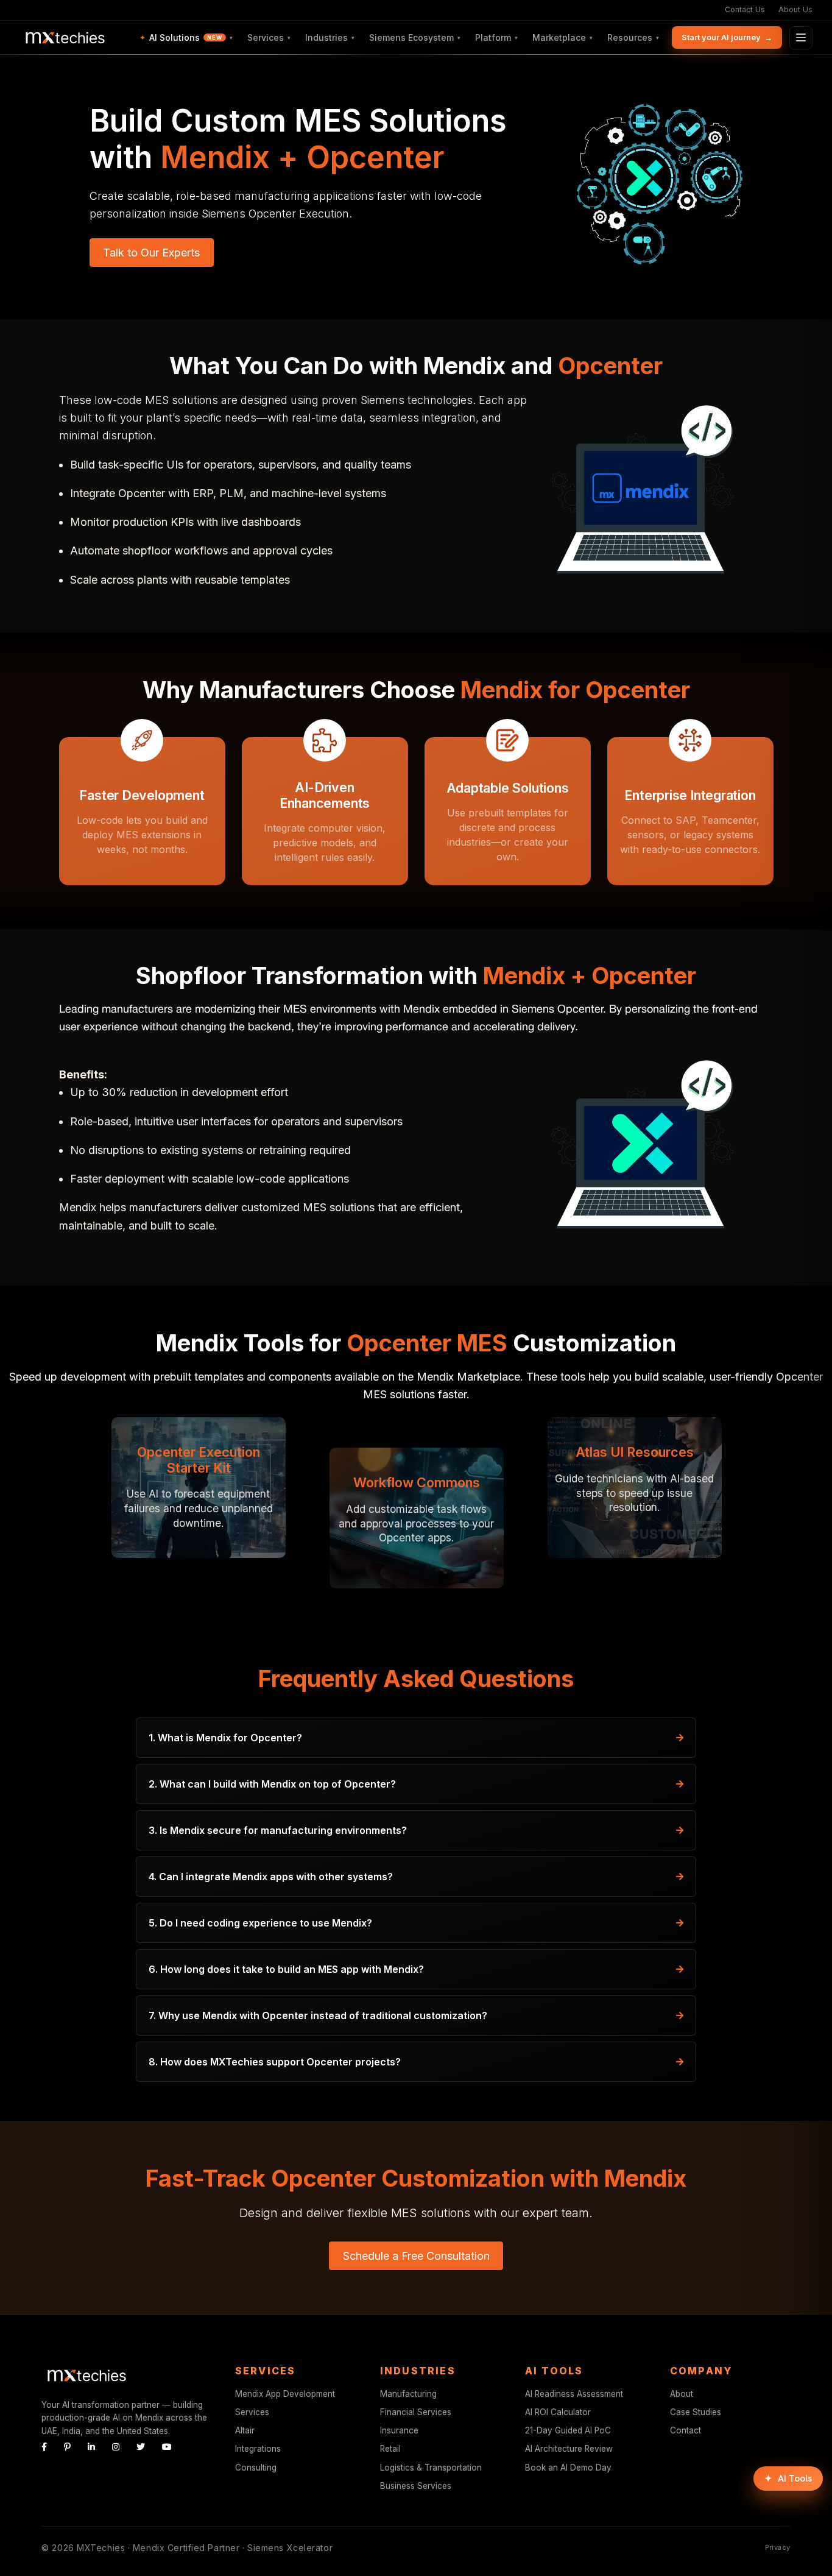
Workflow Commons (417, 1482)
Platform (496, 37)
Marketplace (562, 37)
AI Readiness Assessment (574, 2394)
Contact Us (745, 9)
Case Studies (696, 2412)
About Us (795, 9)
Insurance (399, 2430)
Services (269, 37)
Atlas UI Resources (635, 1452)
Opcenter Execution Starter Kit (199, 1460)
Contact (686, 2430)
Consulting (256, 2468)
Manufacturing (408, 2394)
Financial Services (416, 2412)
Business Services (416, 2486)
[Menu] (801, 38)
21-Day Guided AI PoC (568, 2430)
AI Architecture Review (569, 2449)
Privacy (778, 2547)
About (682, 2394)
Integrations (258, 2449)
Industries (330, 37)
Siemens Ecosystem (415, 37)
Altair (245, 2430)
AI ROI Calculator (558, 2412)
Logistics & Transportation (431, 2468)
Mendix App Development (285, 2394)
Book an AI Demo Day (568, 2468)
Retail (390, 2449)
